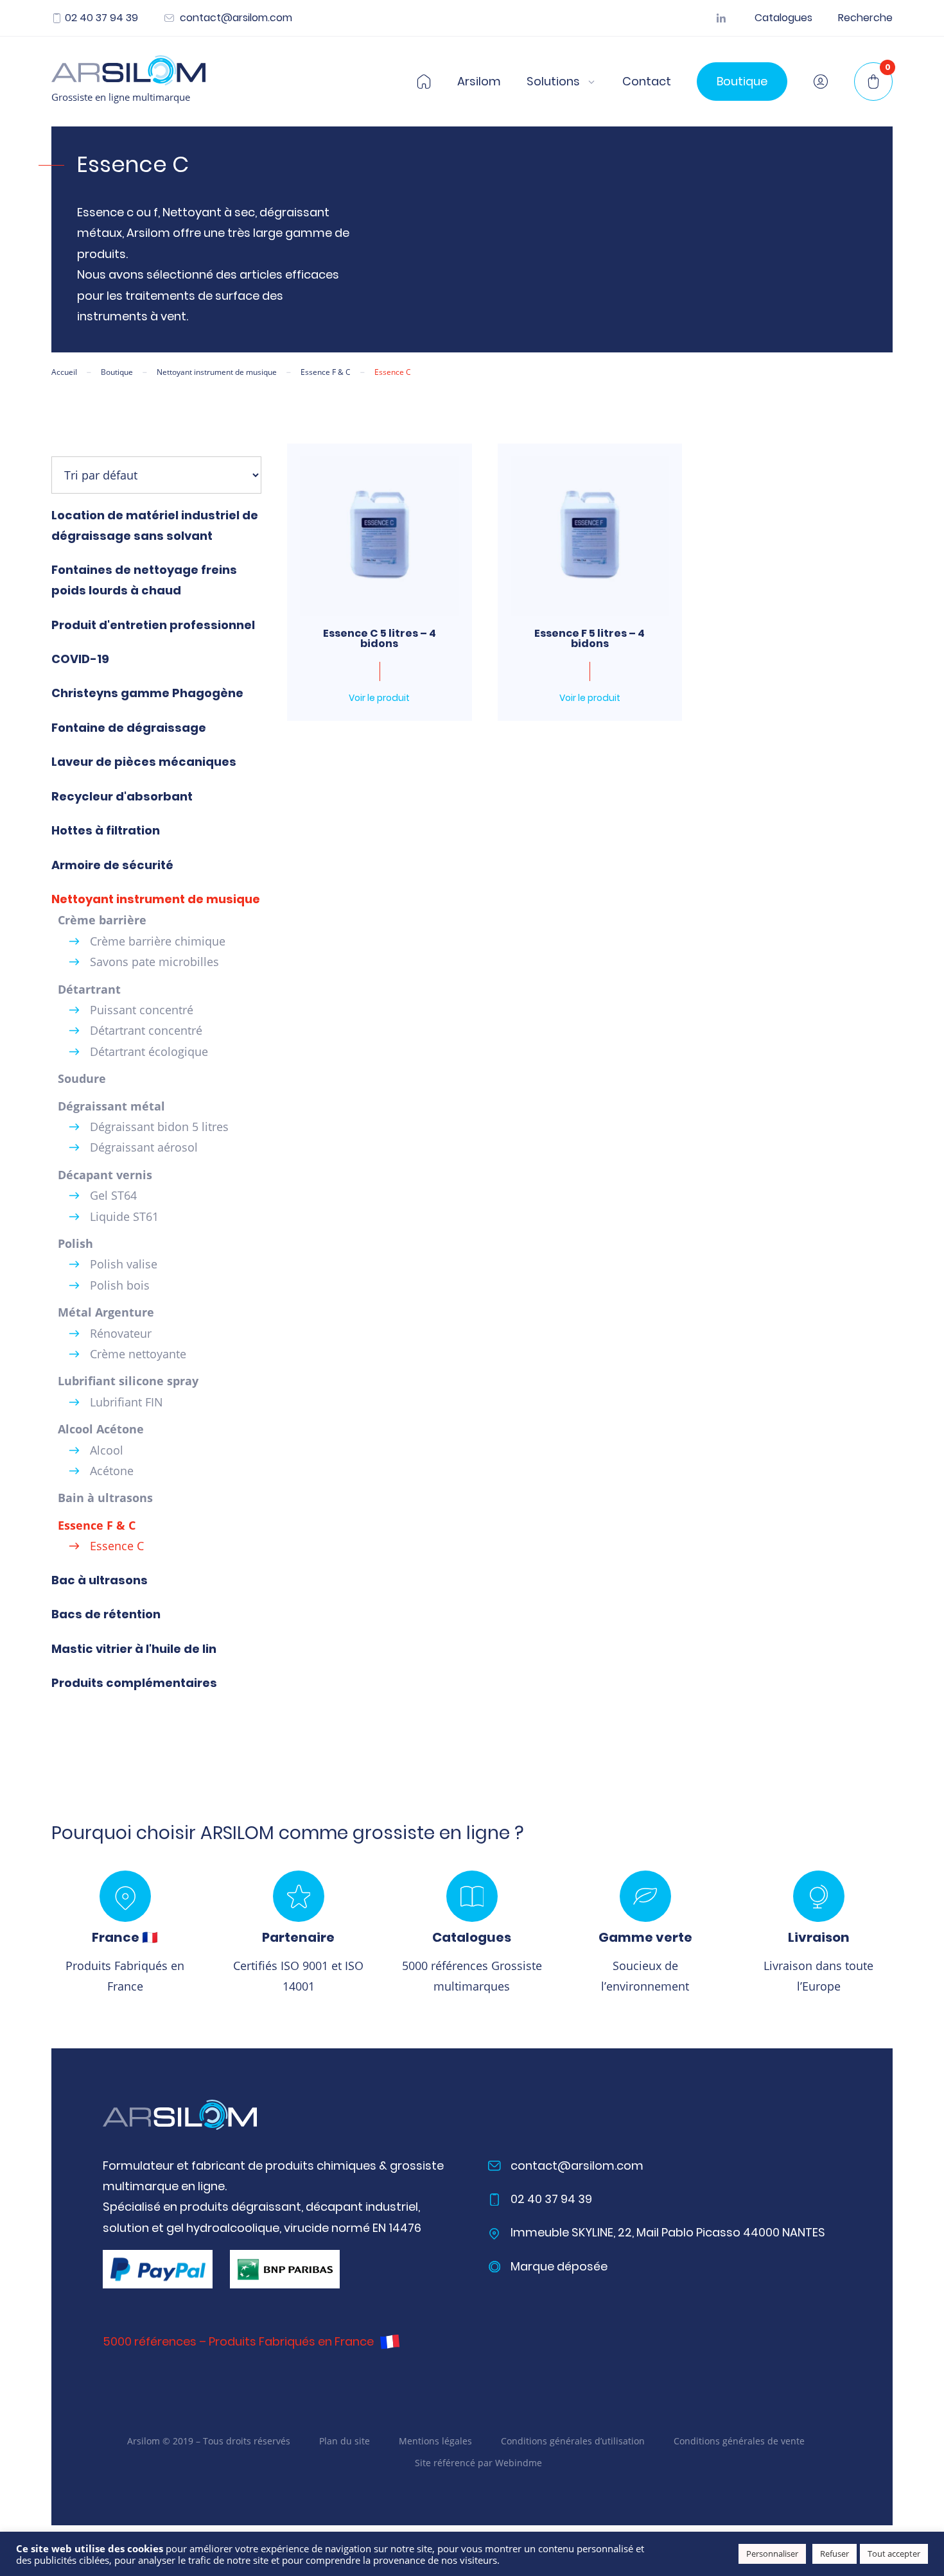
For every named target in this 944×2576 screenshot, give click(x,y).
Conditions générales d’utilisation (573, 2440)
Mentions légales (435, 2440)
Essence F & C (97, 1525)
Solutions (553, 82)
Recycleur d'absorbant (122, 796)
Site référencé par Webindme (478, 2463)
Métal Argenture (106, 1312)
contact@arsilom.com (235, 18)
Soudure (82, 1078)
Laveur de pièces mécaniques (144, 762)
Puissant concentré (142, 1010)
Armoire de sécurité (112, 865)
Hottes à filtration (106, 830)
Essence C (117, 1546)
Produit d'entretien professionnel (153, 625)
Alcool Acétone (101, 1429)
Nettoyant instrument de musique (156, 899)
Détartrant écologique (149, 1051)
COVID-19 (80, 659)
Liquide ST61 (124, 1216)
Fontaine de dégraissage (129, 728)
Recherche (865, 18)
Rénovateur (121, 1333)
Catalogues (783, 18)
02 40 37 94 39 (101, 18)
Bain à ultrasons (105, 1498)
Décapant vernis (105, 1175)
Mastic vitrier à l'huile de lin (134, 1649)
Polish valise (124, 1264)
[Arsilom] (180, 2115)
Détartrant (89, 989)
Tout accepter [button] (894, 2554)
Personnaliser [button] (772, 2554)
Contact (647, 82)
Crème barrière (102, 920)
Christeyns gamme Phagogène (147, 693)
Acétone (112, 1471)
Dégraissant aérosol (144, 1147)
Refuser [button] (835, 2554)
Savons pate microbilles (154, 962)
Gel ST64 (113, 1195)
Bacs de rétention (106, 1614)
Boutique (742, 81)
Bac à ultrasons (100, 1580)
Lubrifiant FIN (127, 1402)
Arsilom (479, 82)
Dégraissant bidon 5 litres (159, 1127)
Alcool (107, 1450)
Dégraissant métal (111, 1106)
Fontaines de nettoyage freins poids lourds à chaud (144, 580)
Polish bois (120, 1285)
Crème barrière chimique (158, 941)
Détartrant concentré (146, 1030)
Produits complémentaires (134, 1683)
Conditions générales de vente (739, 2440)
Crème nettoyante (138, 1354)
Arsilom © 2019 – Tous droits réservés (209, 2440)
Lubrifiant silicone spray (128, 1381)
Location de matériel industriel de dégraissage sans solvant (155, 525)
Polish (75, 1243)
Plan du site (345, 2440)
